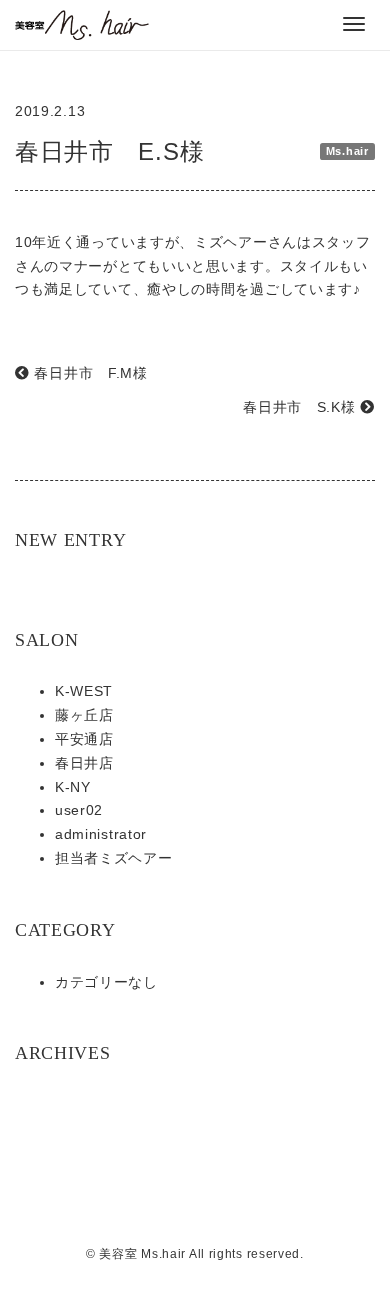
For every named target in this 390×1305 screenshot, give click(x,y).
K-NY (73, 787)
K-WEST (84, 691)
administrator (101, 834)
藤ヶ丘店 (84, 715)
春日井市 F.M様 (89, 373)
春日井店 (84, 763)
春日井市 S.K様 (301, 407)
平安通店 (84, 739)
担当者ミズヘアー (114, 858)
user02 (79, 810)
